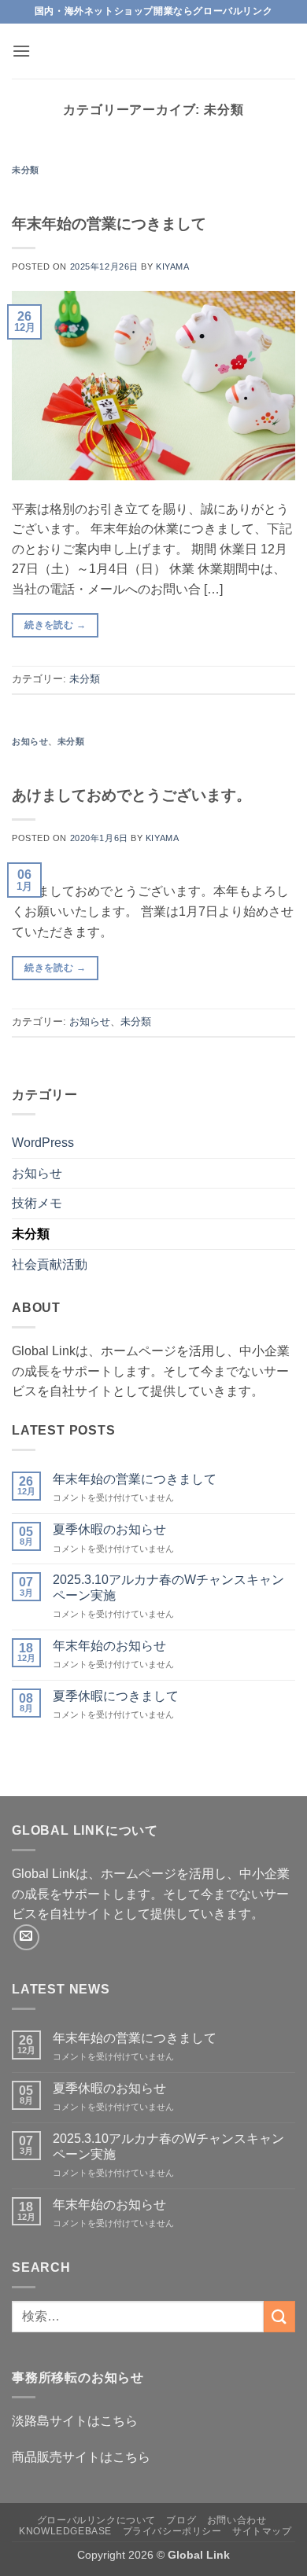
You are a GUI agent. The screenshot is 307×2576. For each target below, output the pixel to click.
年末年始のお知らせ (109, 1646)
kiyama (172, 266)
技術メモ (37, 1203)
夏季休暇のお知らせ (109, 1529)
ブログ (181, 2520)
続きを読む (55, 625)
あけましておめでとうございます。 (131, 795)
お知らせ (30, 741)
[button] (21, 51)
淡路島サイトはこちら (75, 2421)
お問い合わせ (237, 2520)
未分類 (26, 170)
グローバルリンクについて (96, 2520)
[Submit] (279, 2316)
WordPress (43, 1143)
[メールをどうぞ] (26, 1937)
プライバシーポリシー (172, 2531)
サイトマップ (262, 2531)
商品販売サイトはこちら (81, 2457)
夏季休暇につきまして (116, 1696)
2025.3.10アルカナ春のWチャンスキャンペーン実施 (168, 1587)
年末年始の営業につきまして (109, 224)
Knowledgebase (65, 2531)
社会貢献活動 (50, 1264)
